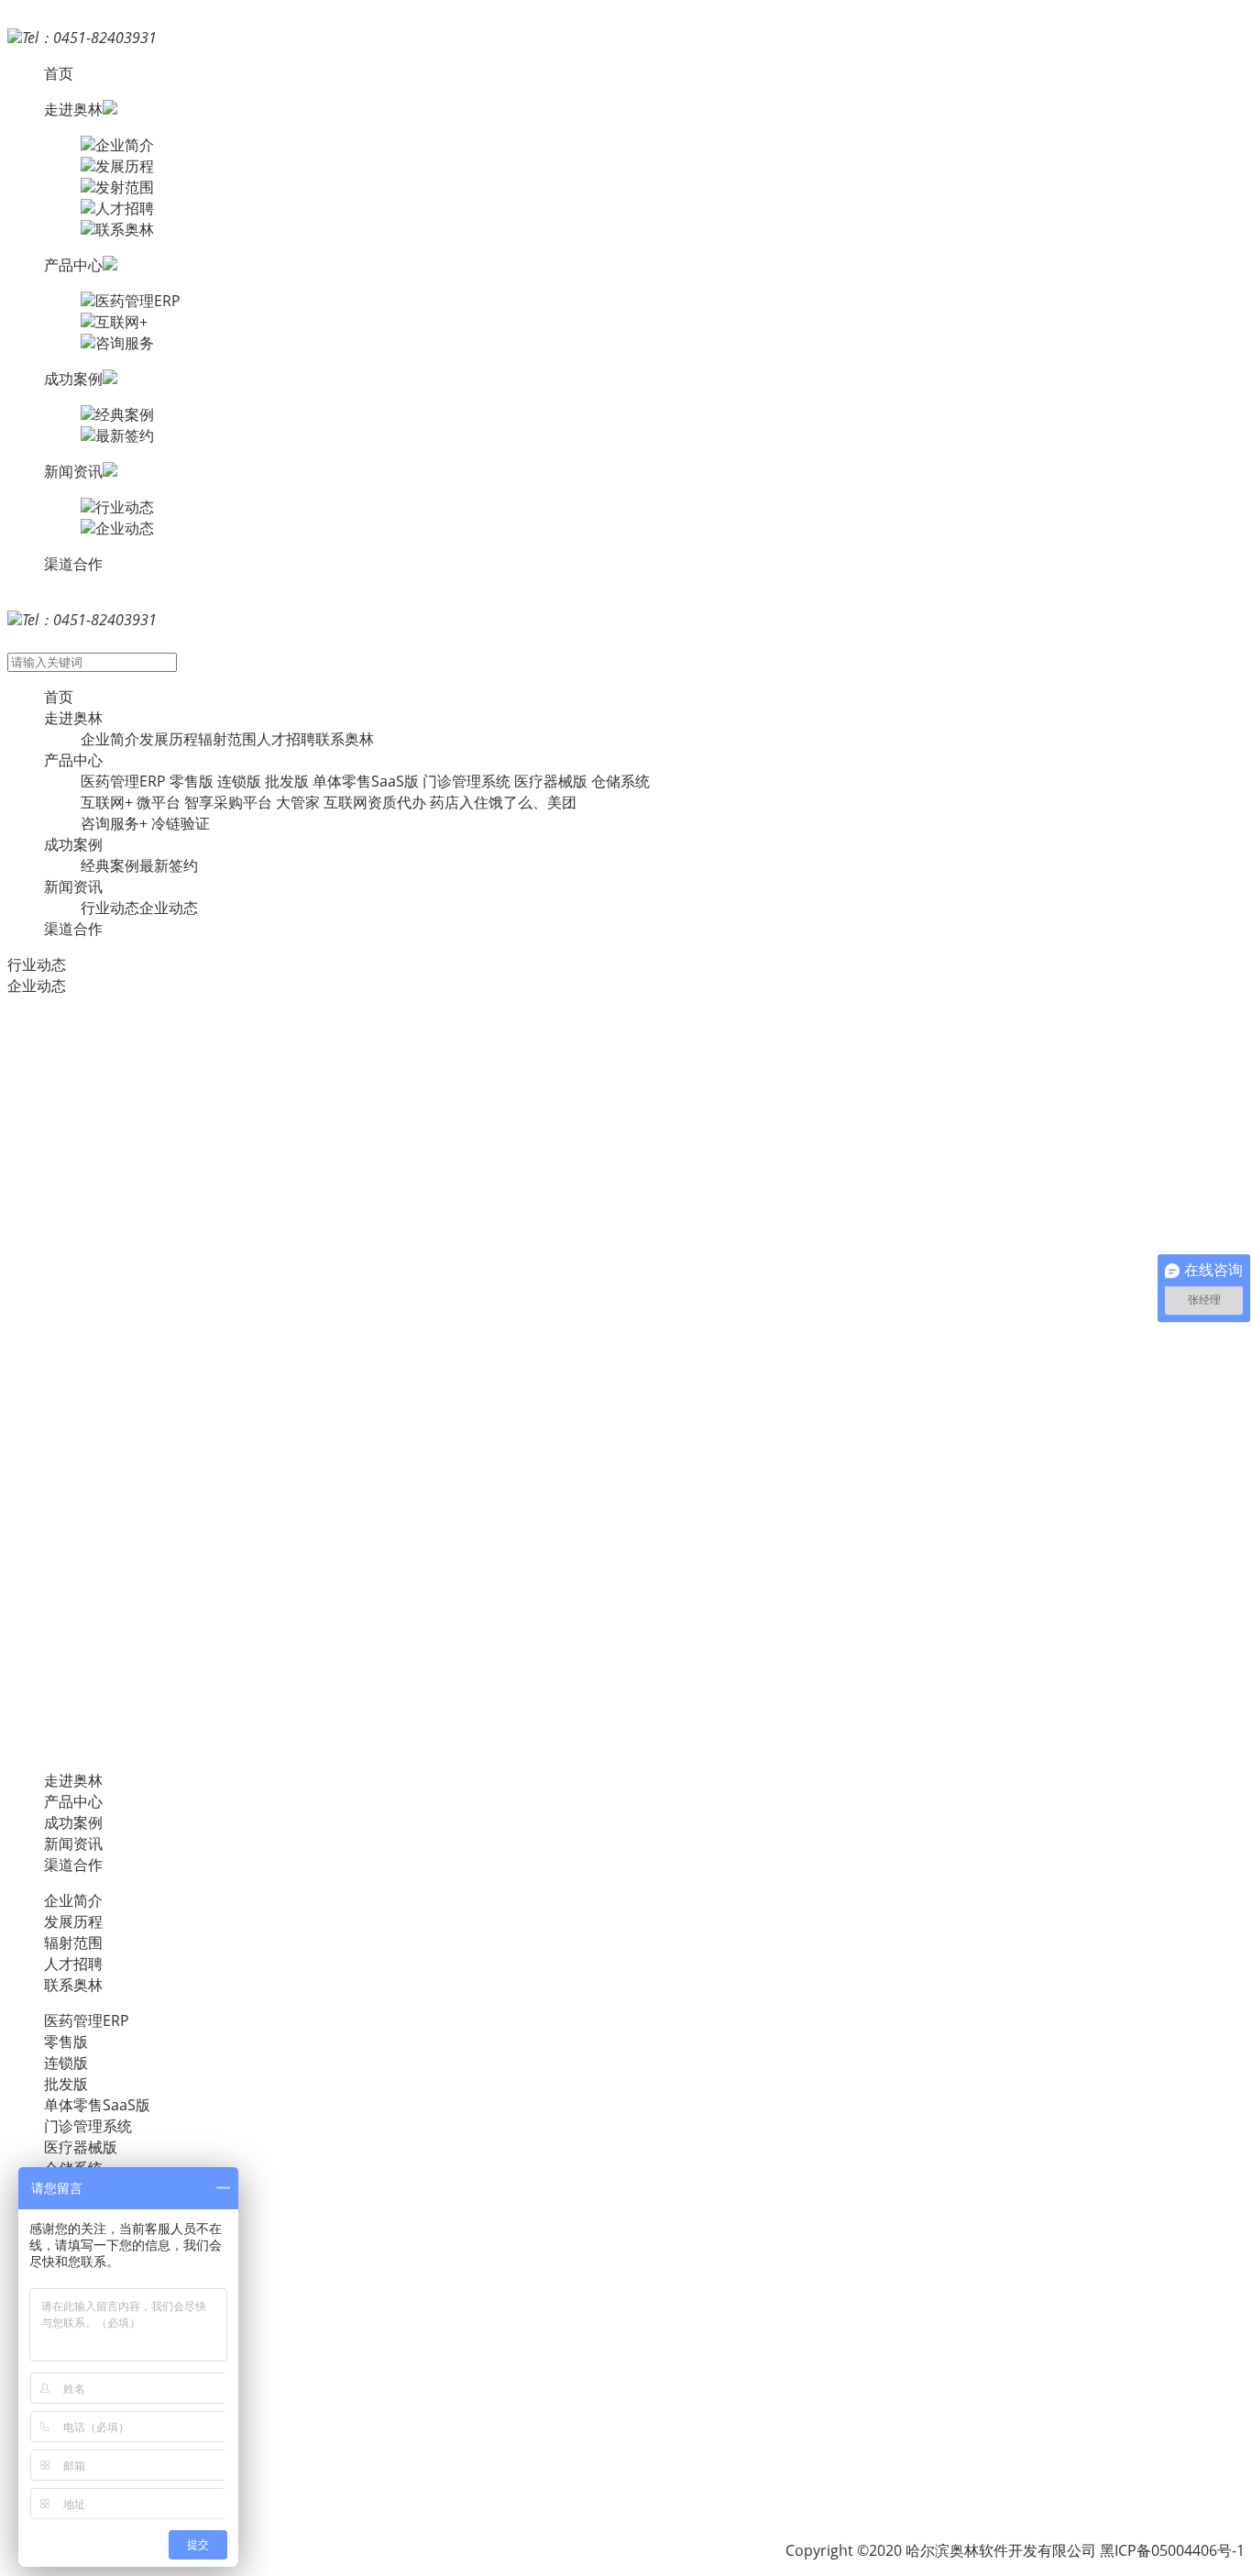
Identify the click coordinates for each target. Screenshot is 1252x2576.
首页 (59, 73)
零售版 (192, 781)
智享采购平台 (228, 802)
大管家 (298, 802)
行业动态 (125, 507)
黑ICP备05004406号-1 (1172, 2550)
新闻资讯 (73, 886)
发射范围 (125, 187)
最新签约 (125, 435)
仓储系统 (621, 781)
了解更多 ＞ (46, 1133)
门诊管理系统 (467, 781)
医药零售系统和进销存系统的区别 (117, 1189)
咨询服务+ (114, 823)
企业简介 (125, 145)
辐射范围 (227, 739)
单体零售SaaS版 (366, 781)
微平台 (159, 802)
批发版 (287, 781)
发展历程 (125, 166)
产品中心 (73, 760)
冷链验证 (181, 823)
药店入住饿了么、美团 (503, 802)
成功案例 (73, 844)
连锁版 (239, 781)
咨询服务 (125, 343)
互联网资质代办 (375, 802)
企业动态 (125, 528)
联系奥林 (125, 229)
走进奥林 (73, 718)
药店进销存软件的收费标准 (95, 1632)
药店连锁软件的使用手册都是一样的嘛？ (139, 1337)
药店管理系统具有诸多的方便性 (110, 1484)
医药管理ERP (138, 301)
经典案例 (125, 414)
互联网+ (121, 322)
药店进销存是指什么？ (81, 1041)
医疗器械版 (551, 781)
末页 (138, 1745)
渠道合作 (73, 564)
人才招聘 (125, 208)
